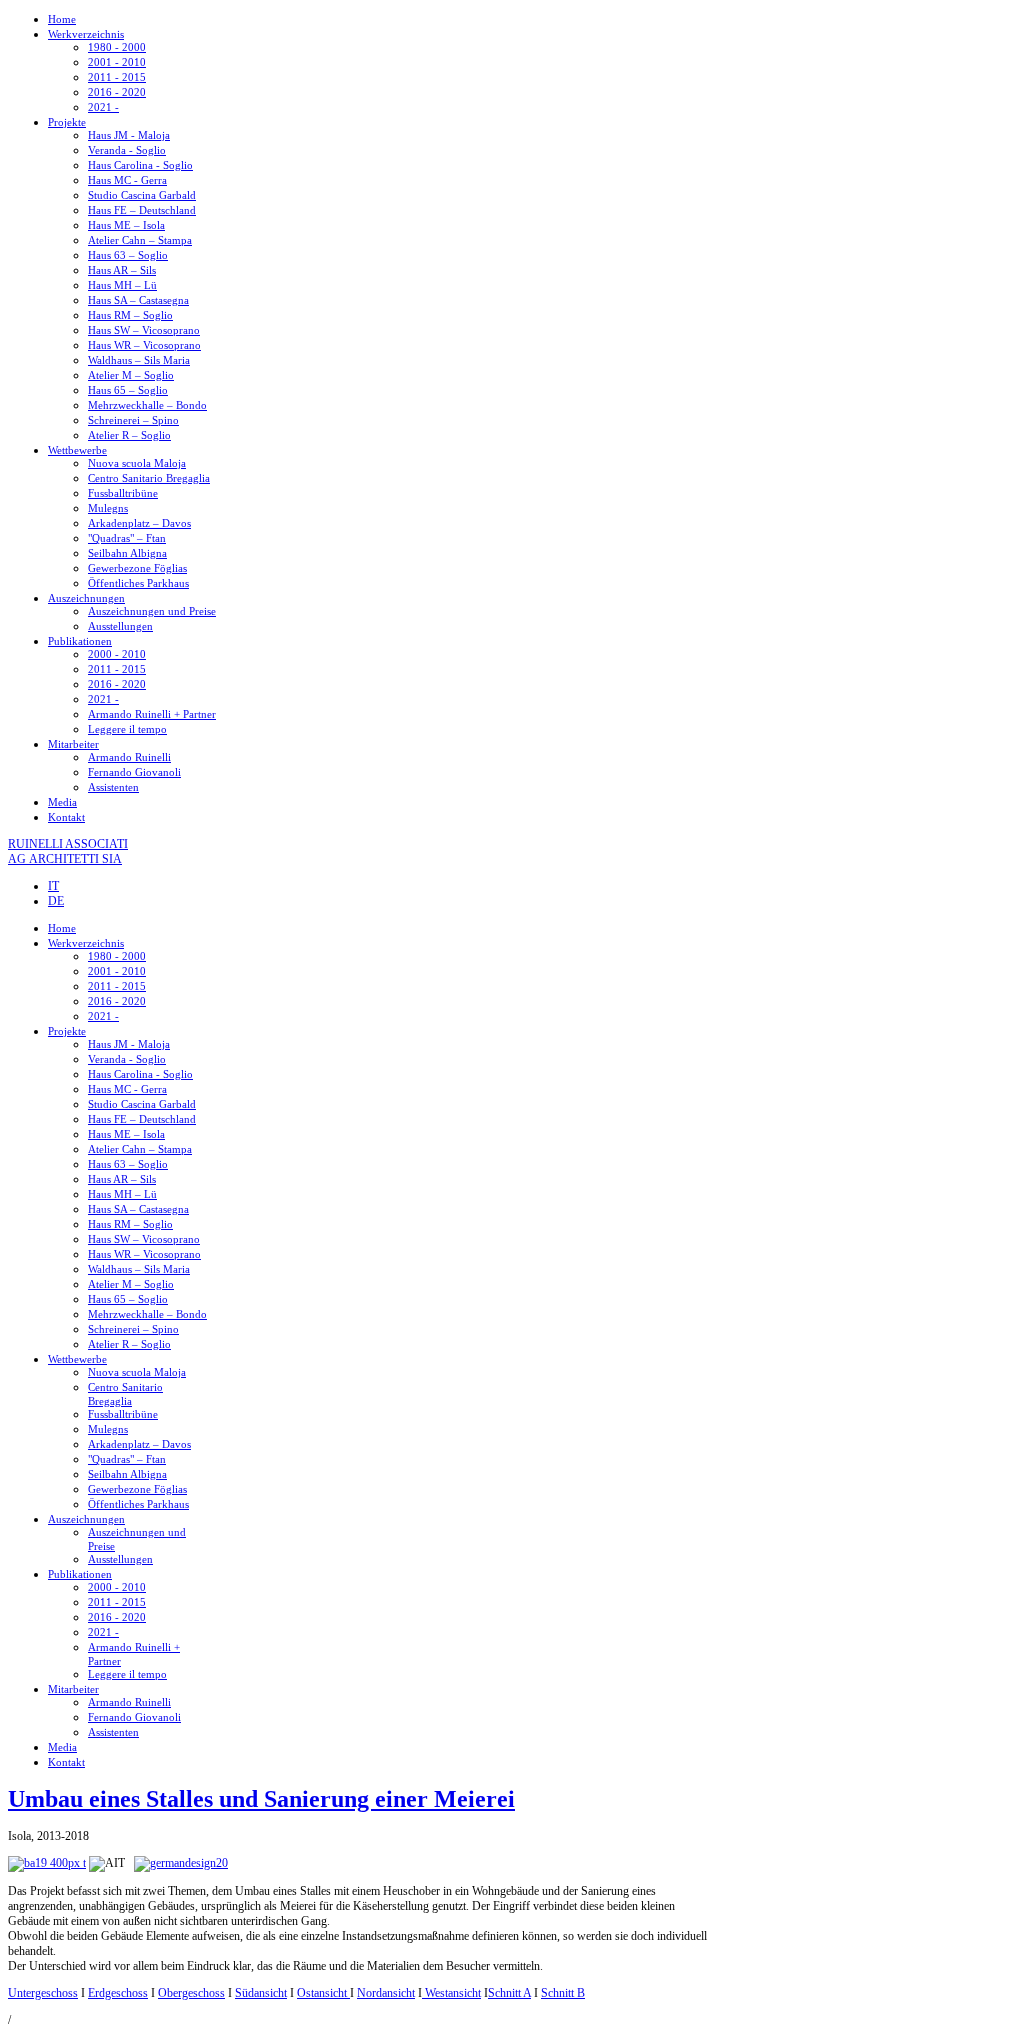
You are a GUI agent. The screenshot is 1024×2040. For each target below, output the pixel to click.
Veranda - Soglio (127, 150)
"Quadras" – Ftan (127, 538)
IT (53, 886)
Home (62, 19)
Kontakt (66, 817)
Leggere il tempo (127, 729)
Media (62, 802)
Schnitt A (509, 1993)
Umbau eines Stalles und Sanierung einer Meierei (261, 1799)
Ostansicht (323, 1993)
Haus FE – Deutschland (142, 210)
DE (56, 901)
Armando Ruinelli (129, 757)
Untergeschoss (43, 1993)
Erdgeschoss (118, 1993)
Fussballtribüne (123, 493)
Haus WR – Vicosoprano (144, 345)
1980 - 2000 (117, 47)
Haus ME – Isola (126, 225)
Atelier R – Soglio (129, 435)
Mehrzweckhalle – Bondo (147, 405)
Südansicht (261, 1993)
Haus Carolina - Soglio (140, 165)
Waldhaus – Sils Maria (139, 360)
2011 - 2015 (117, 77)
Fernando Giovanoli (134, 772)
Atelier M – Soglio (131, 375)
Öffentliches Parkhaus (138, 583)
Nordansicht (386, 1993)
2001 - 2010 (117, 62)
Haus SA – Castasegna (138, 300)
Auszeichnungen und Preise (152, 611)
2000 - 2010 (117, 654)
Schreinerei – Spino (133, 420)
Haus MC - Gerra (127, 180)
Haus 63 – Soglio (128, 255)
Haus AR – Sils (122, 270)
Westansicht (451, 1993)
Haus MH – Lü (122, 285)
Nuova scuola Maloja (137, 463)
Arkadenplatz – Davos (139, 523)
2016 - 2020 (117, 92)
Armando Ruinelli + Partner (152, 714)
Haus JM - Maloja (129, 135)
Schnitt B (563, 1993)
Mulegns (108, 508)
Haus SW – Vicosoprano (144, 330)
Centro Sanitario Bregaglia (149, 478)
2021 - (103, 107)
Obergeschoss (191, 1993)
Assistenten (113, 787)
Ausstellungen (120, 626)
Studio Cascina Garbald (142, 195)
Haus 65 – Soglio (128, 390)
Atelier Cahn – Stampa (140, 240)
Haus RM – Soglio (130, 315)
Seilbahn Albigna (127, 553)
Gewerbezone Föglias (137, 568)
